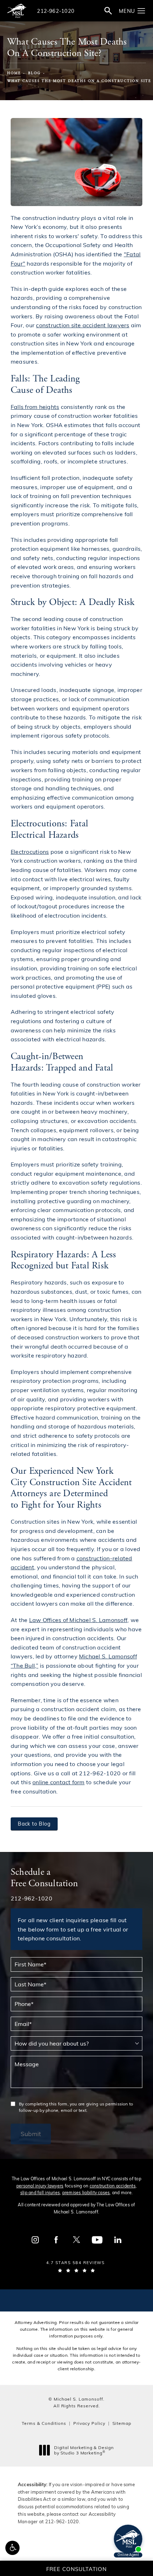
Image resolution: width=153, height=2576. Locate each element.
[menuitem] (35, 2240)
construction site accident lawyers (83, 325)
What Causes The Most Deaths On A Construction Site (79, 81)
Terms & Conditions (44, 2423)
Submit (31, 2134)
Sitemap (122, 2423)
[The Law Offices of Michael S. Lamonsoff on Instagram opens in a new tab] (35, 2240)
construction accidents (113, 2186)
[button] (12, 2548)
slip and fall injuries (40, 2192)
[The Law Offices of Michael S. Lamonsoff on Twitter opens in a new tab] (76, 2240)
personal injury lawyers (40, 2186)
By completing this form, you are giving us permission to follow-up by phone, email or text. (76, 2107)
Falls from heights (35, 407)
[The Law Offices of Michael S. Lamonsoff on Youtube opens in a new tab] (97, 2240)
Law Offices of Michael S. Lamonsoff (78, 1620)
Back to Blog (34, 1824)
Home (14, 73)
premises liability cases (86, 2192)
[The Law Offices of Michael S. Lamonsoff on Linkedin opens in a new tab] (118, 2240)
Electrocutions (30, 851)
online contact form (59, 1782)
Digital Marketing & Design (84, 2450)
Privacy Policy (89, 2423)
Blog (35, 73)
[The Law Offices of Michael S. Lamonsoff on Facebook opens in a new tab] (56, 2240)
